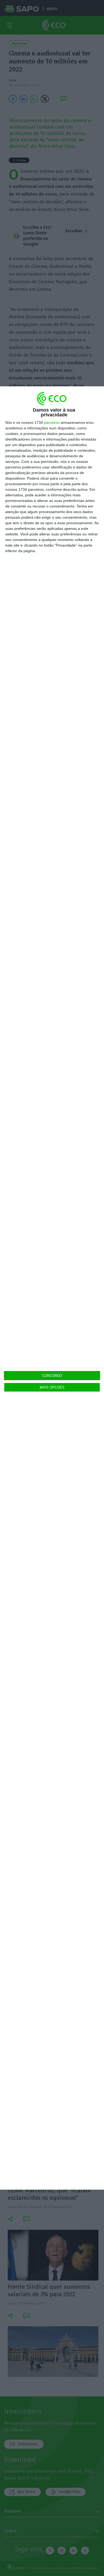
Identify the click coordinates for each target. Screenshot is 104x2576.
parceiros (52, 422)
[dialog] (52, 1288)
